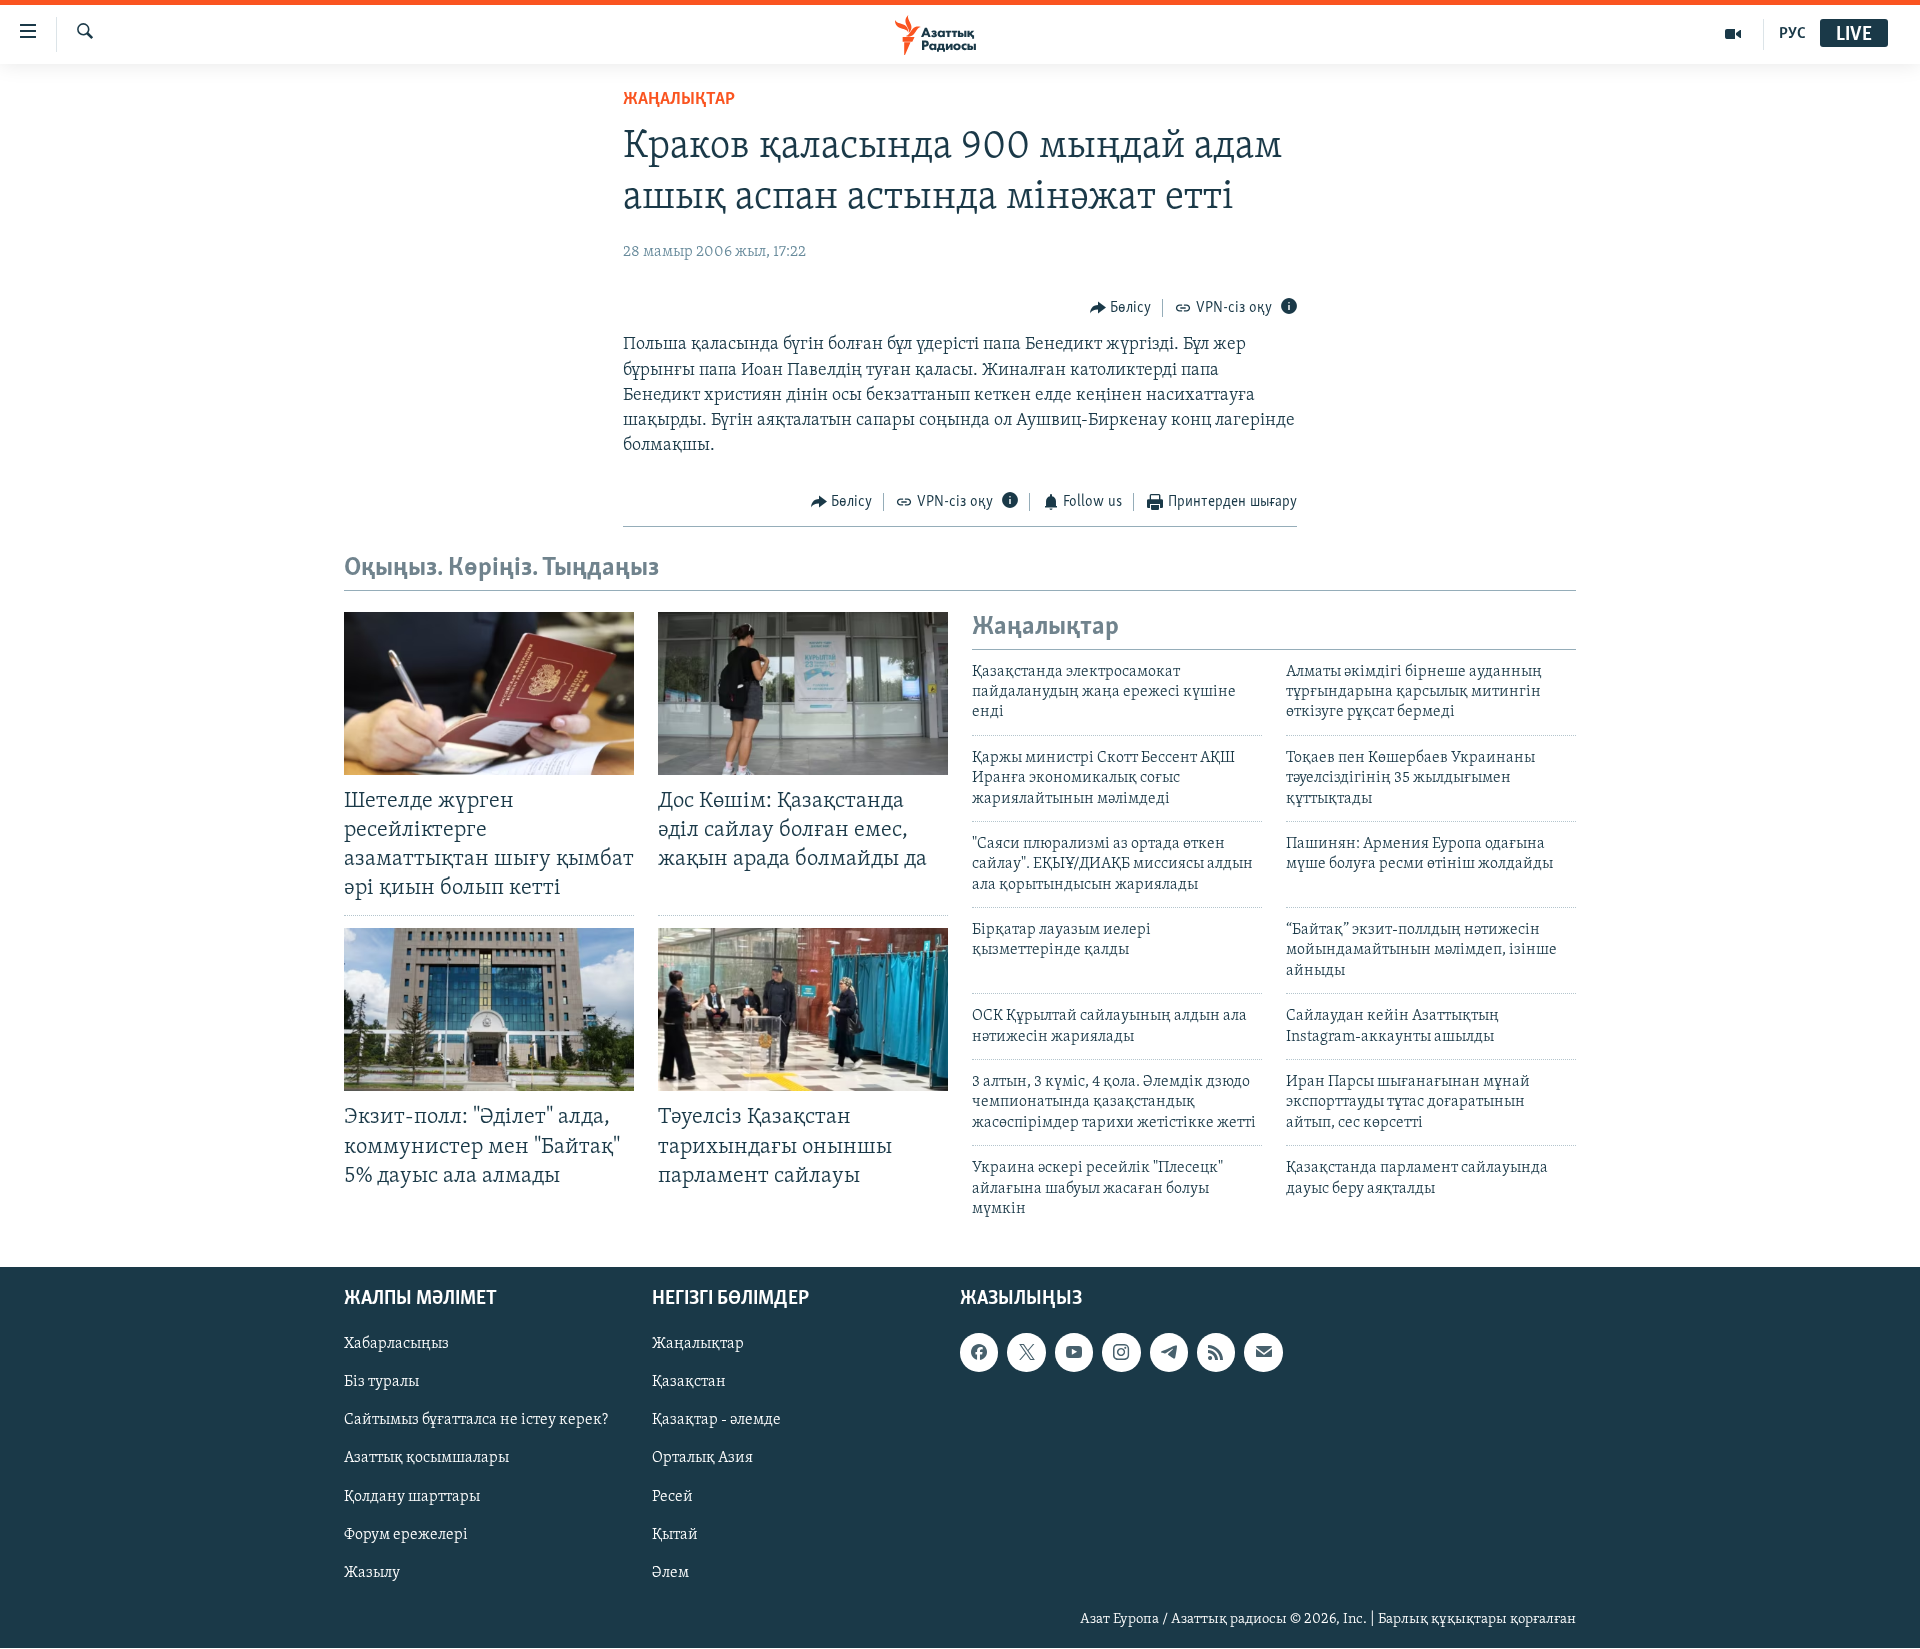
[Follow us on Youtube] (1074, 1353)
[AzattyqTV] (1733, 34)
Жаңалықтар (698, 1345)
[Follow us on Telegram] (1169, 1353)
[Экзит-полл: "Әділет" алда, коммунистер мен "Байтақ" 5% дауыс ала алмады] (489, 1009)
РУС (1792, 34)
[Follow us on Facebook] (979, 1353)
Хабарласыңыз (396, 1345)
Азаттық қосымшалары (426, 1459)
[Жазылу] (1263, 1353)
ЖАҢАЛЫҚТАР (679, 100)
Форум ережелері (406, 1535)
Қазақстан (689, 1383)
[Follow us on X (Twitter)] (1026, 1353)
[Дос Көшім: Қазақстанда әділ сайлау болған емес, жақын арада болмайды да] (803, 693)
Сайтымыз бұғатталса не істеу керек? (476, 1421)
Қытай (675, 1535)
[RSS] (1216, 1353)
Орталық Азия (702, 1459)
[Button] (1121, 308)
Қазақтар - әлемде (716, 1421)
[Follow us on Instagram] (1121, 1353)
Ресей (672, 1497)
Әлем (670, 1573)
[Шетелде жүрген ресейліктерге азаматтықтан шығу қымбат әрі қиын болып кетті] (489, 693)
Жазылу (372, 1573)
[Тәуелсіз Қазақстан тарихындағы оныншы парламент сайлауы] (803, 1009)
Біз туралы (381, 1383)
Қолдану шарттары (412, 1497)
